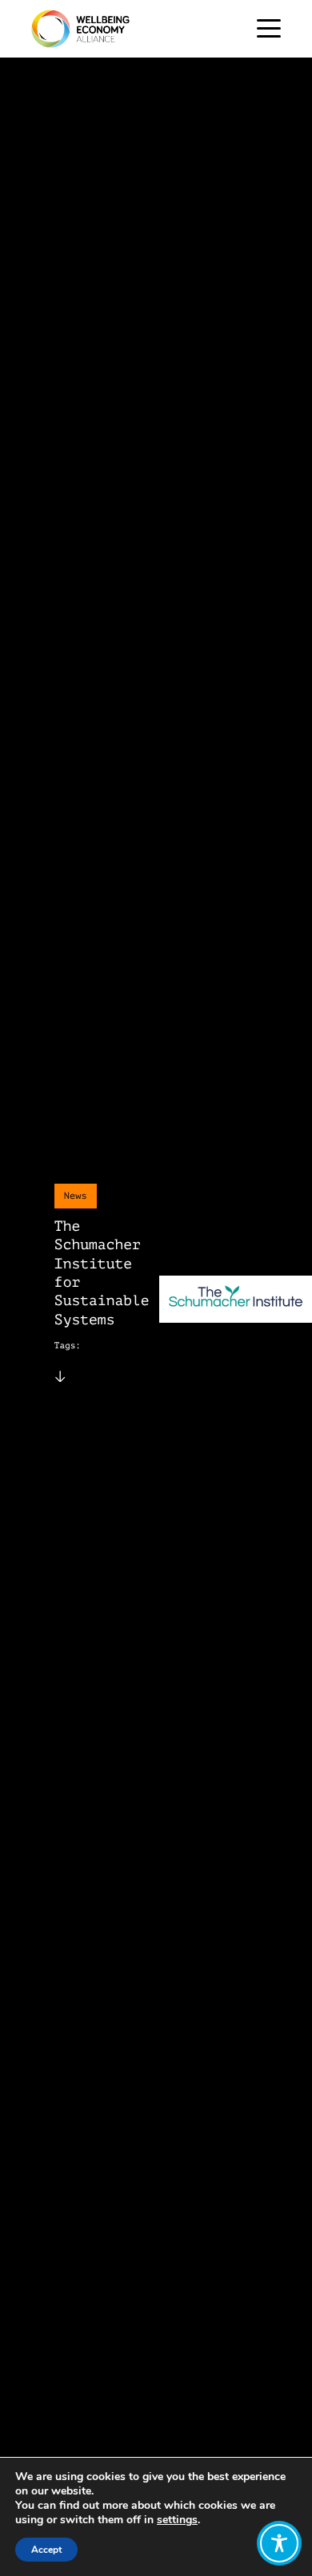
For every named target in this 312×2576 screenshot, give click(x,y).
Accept (46, 2550)
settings (177, 2520)
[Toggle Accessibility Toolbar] (279, 2543)
